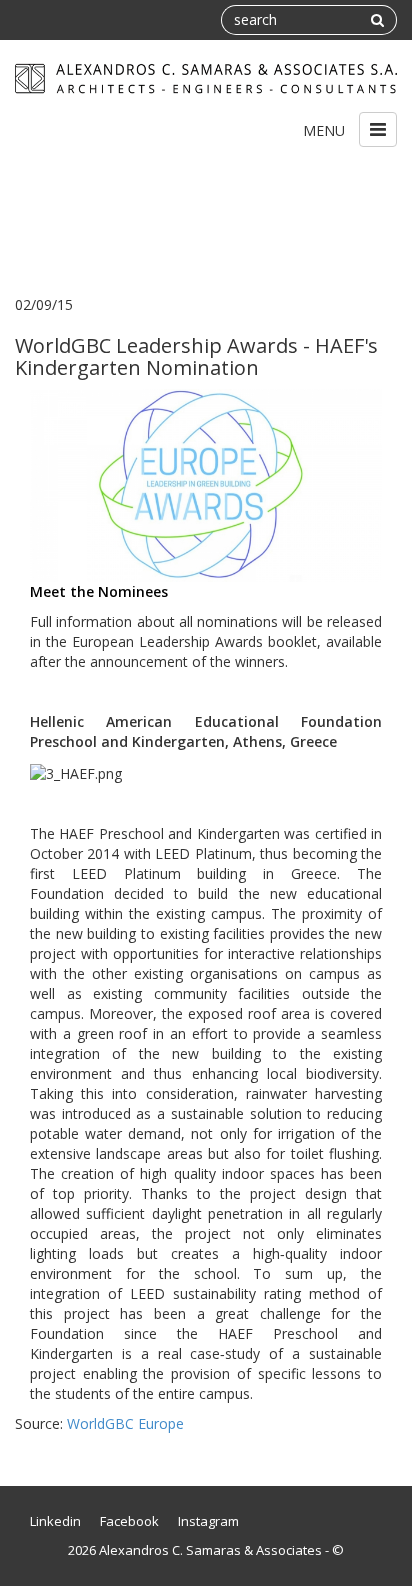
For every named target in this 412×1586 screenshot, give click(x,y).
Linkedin (55, 1521)
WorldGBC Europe (125, 1423)
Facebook (129, 1521)
